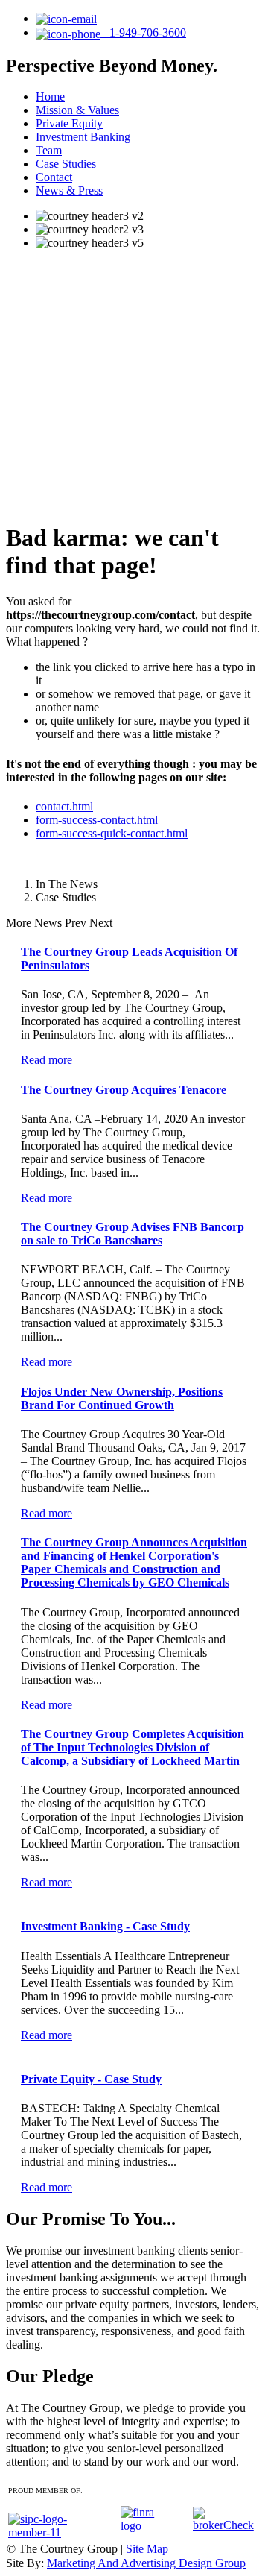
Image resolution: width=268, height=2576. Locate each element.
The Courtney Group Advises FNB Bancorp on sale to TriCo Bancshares (133, 1234)
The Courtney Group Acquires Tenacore (124, 1090)
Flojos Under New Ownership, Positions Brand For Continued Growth (122, 1398)
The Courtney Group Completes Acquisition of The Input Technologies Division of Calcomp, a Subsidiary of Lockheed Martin (133, 1747)
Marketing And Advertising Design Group (146, 2563)
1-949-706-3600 (143, 32)
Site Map (147, 2549)
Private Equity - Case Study (91, 2079)
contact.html (64, 806)
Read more (47, 1060)
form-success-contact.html (97, 820)
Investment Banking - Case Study (105, 1926)
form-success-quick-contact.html (112, 833)
